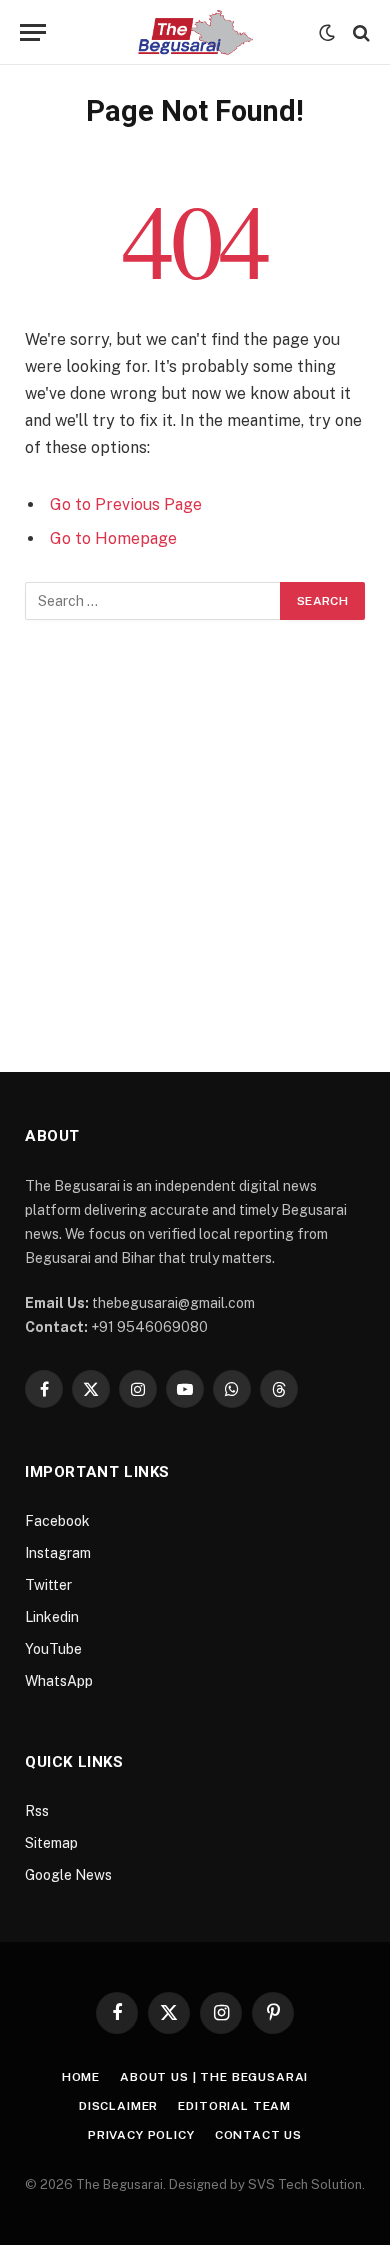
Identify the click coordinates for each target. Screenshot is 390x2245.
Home (81, 2077)
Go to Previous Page (126, 504)
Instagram (58, 1553)
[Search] (359, 32)
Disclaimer (118, 2106)
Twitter (48, 1585)
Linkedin (52, 1617)
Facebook (57, 1521)
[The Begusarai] (195, 32)
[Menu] (33, 32)
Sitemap (51, 1843)
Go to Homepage (113, 538)
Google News (68, 1875)
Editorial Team (234, 2106)
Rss (37, 1811)
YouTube (53, 1649)
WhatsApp (59, 1681)
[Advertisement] (195, 825)
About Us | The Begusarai (214, 2077)
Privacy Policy (141, 2135)
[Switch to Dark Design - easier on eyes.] (327, 33)
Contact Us (258, 2135)
